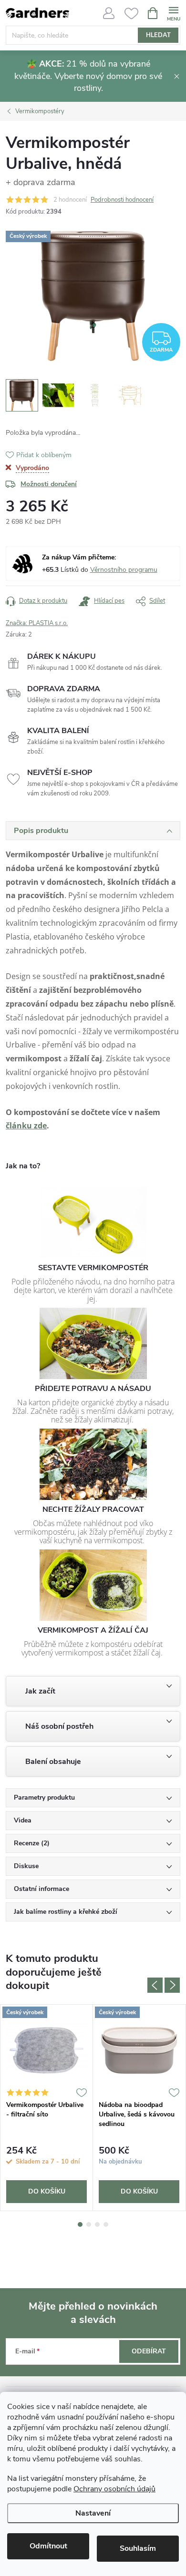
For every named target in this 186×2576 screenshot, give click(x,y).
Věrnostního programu (124, 570)
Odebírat (149, 2351)
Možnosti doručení (49, 484)
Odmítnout (48, 2546)
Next (172, 1985)
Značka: (37, 623)
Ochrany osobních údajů (114, 2489)
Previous (155, 1985)
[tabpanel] (47, 2108)
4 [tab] (106, 2224)
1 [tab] (80, 2224)
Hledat (158, 35)
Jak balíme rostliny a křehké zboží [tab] (66, 1912)
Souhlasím (138, 2548)
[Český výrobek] (46, 2050)
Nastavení (93, 2513)
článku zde (26, 1126)
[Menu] (173, 13)
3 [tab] (97, 2224)
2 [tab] (89, 2224)
